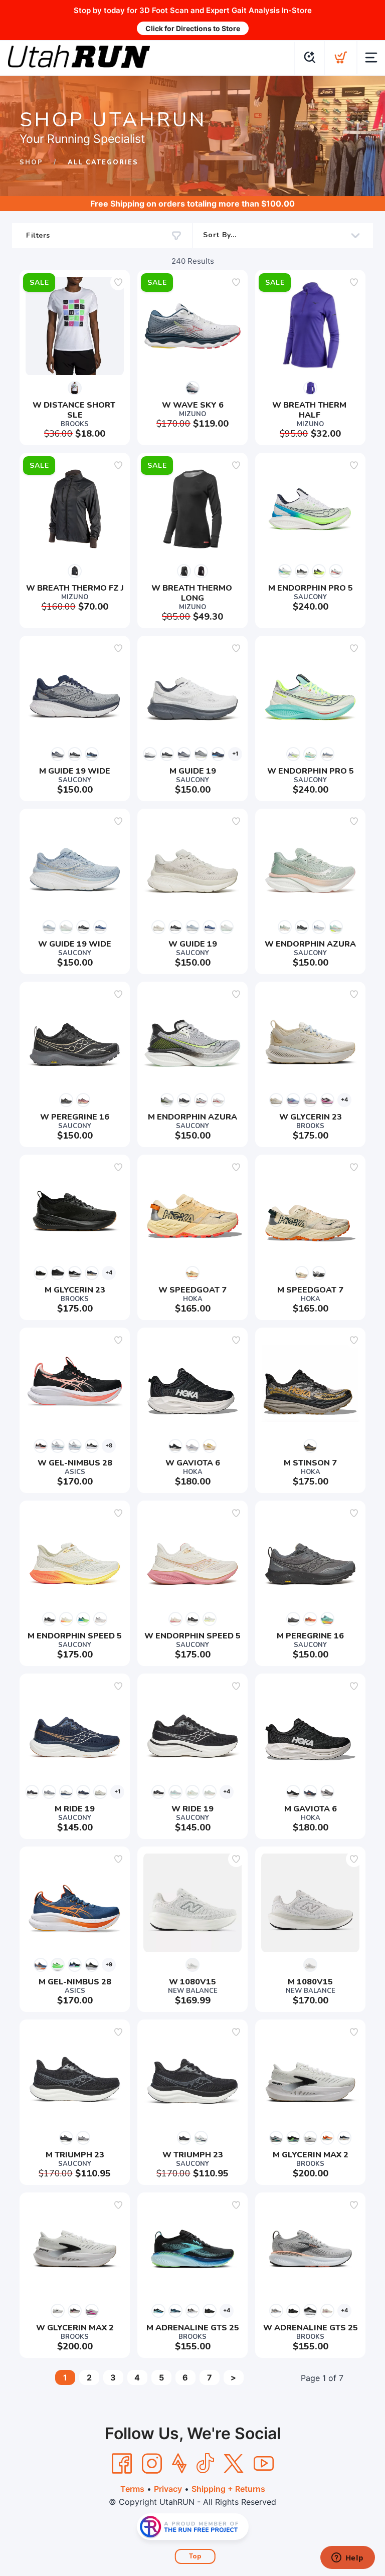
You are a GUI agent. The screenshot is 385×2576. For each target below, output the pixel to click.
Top (195, 2556)
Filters (38, 235)
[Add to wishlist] (118, 282)
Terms (132, 2489)
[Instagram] (152, 2464)
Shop (31, 162)
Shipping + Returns (228, 2489)
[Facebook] (122, 2464)
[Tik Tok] (205, 2464)
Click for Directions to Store (193, 28)
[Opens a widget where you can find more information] (347, 2558)
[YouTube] (264, 2464)
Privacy (168, 2489)
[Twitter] (234, 2464)
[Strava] (179, 2464)
